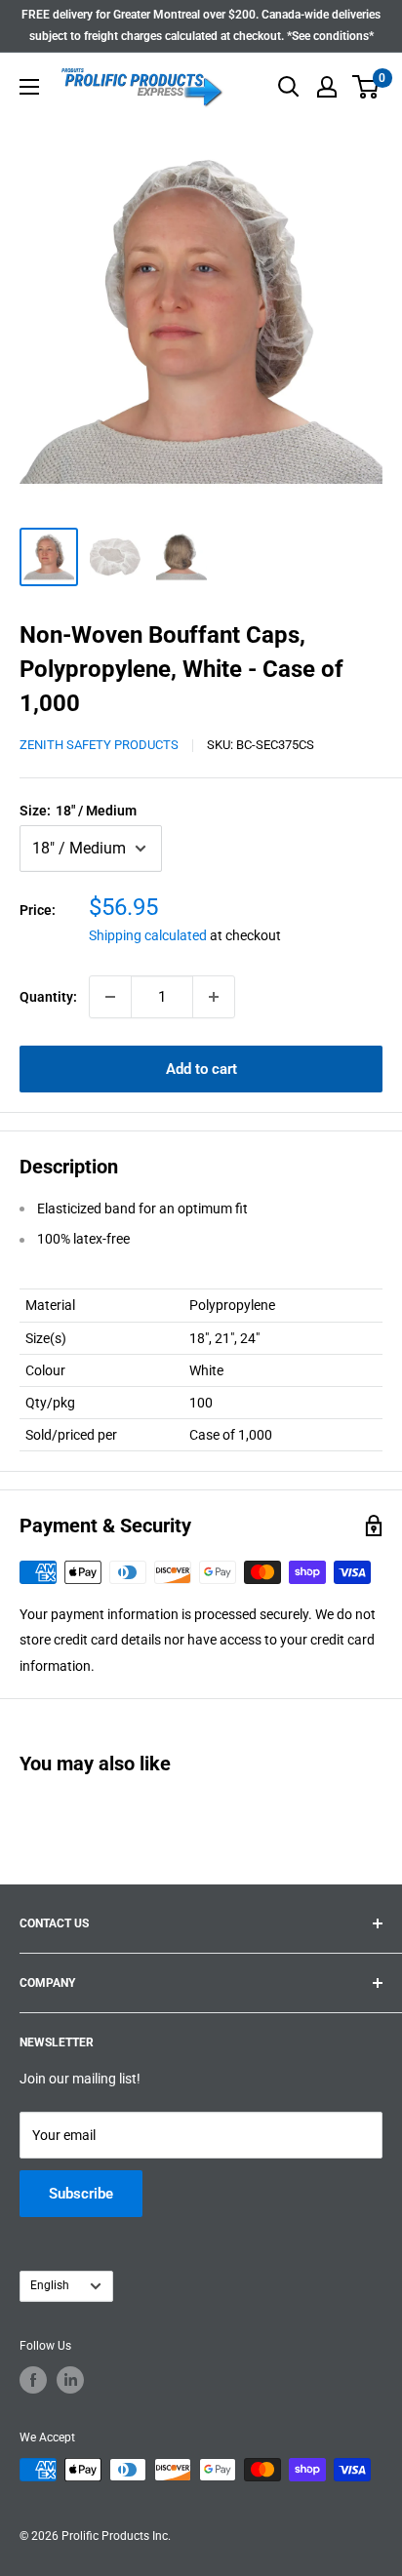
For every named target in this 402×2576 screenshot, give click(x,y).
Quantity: (48, 997)
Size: (78, 811)
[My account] (327, 87)
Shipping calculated (148, 935)
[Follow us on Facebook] (33, 2380)
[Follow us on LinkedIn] (70, 2380)
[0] (366, 87)
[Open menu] (29, 87)
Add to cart (201, 1069)
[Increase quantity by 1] (214, 997)
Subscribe (81, 2194)
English (50, 2285)
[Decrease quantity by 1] (110, 997)
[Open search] (289, 87)
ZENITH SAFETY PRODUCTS (99, 745)
